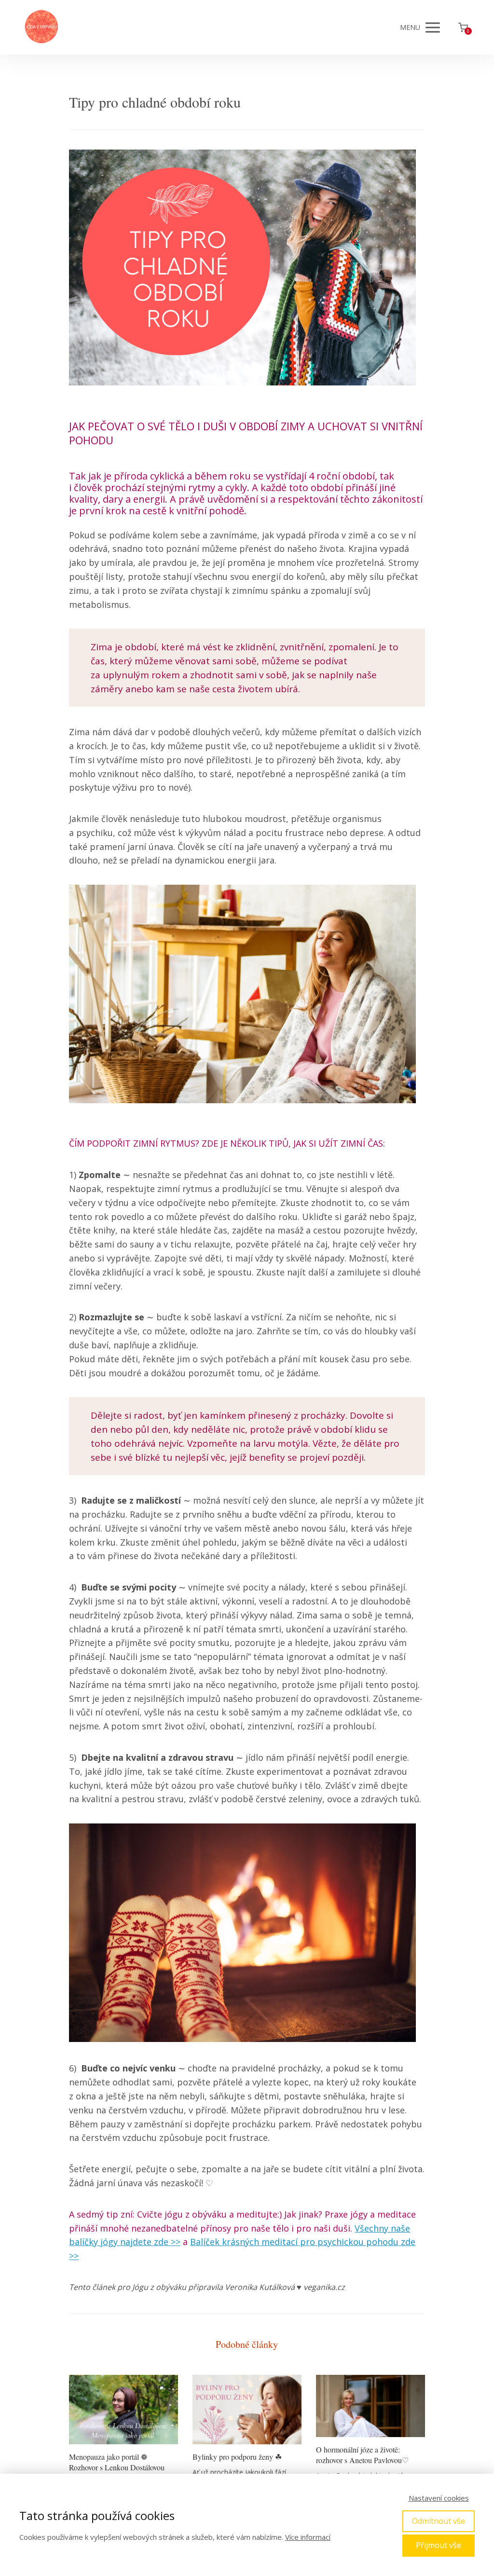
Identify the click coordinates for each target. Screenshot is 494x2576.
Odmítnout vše (439, 2521)
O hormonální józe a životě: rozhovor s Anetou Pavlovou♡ (362, 2455)
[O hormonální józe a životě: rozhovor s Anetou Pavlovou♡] (370, 2406)
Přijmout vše (439, 2545)
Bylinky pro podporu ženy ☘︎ (237, 2457)
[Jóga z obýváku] (41, 27)
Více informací (308, 2537)
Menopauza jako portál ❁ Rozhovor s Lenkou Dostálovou (117, 2462)
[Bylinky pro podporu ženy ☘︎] (247, 2410)
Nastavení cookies (439, 2498)
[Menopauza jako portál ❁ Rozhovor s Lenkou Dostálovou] (123, 2410)
